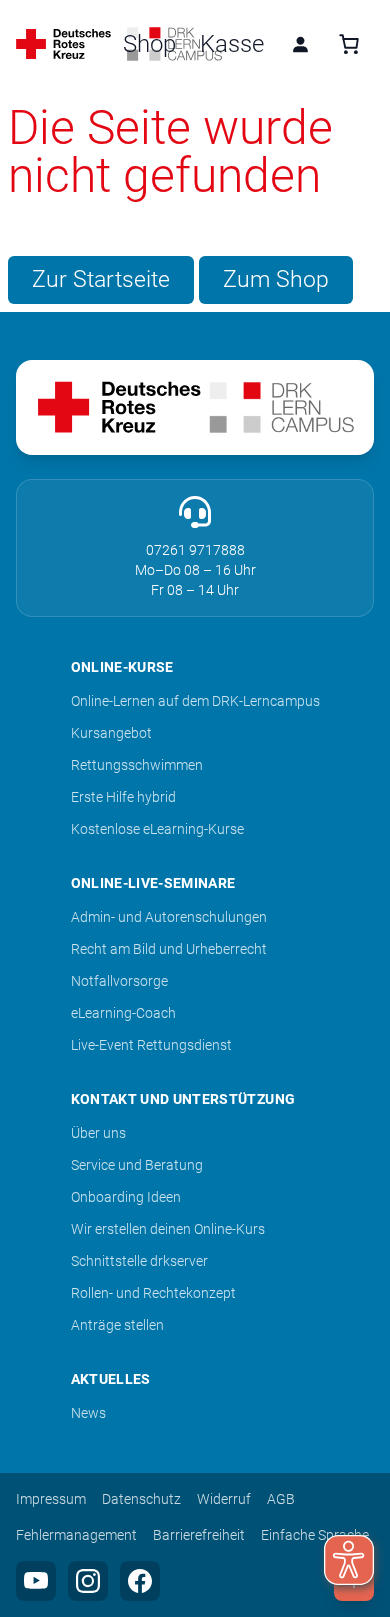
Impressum (51, 1499)
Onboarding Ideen (126, 1197)
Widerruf (224, 1499)
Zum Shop (276, 279)
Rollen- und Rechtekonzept (153, 1293)
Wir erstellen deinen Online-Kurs (168, 1229)
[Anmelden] (300, 44)
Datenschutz (141, 1499)
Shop (149, 44)
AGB (281, 1499)
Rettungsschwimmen (137, 765)
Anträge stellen (117, 1325)
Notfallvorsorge (119, 981)
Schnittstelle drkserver (139, 1261)
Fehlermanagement (76, 1535)
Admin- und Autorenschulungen (169, 917)
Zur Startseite (101, 279)
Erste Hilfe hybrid (123, 797)
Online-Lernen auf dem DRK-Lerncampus (195, 701)
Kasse (232, 44)
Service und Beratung (137, 1165)
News (88, 1413)
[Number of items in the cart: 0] (349, 44)
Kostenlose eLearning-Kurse (157, 829)
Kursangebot (111, 733)
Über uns (98, 1133)
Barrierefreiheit (199, 1535)
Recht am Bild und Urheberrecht (169, 949)
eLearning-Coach (123, 1013)
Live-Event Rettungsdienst (151, 1045)
